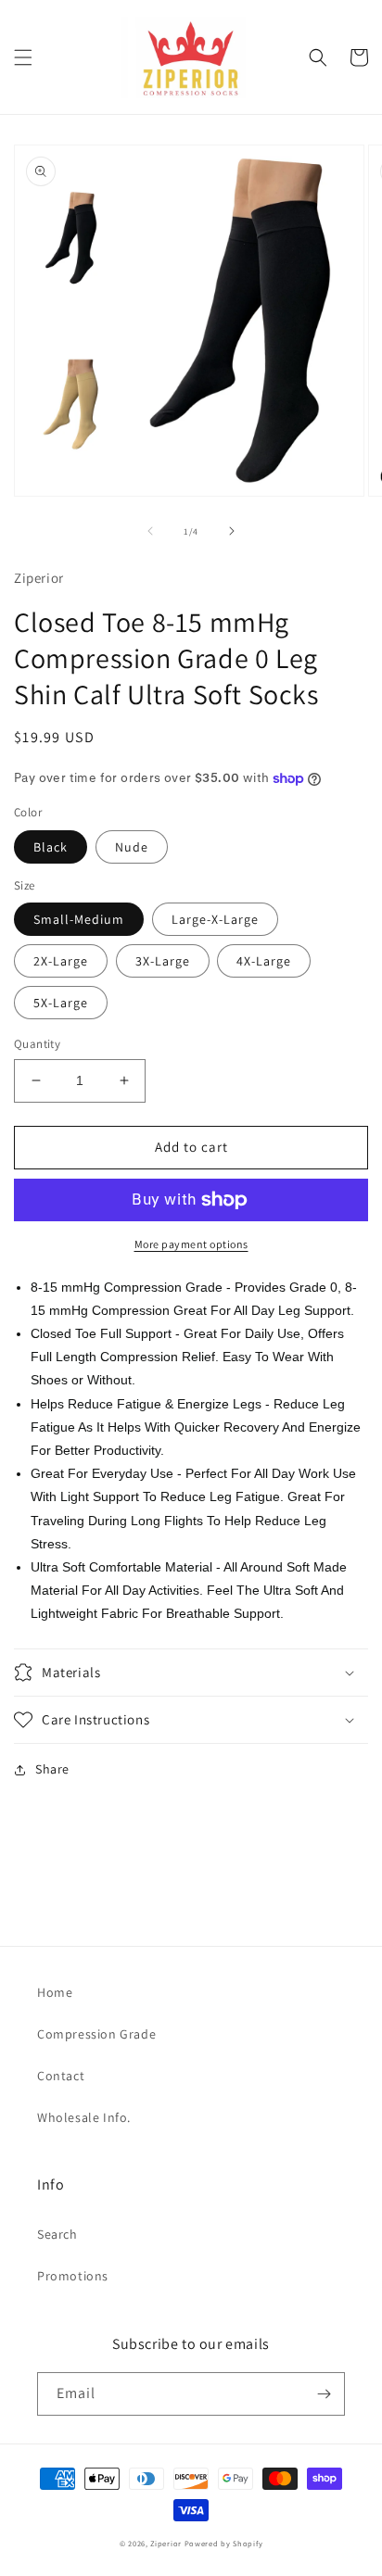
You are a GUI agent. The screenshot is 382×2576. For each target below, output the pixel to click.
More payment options (191, 1244)
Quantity (37, 1044)
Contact (61, 2076)
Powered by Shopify (224, 2543)
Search (57, 2234)
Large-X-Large (215, 919)
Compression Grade (96, 2034)
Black (51, 847)
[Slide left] (150, 531)
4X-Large (264, 961)
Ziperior (166, 2543)
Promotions (73, 2276)
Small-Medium (79, 919)
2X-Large (61, 961)
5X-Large (61, 1003)
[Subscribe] (324, 2394)
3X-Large (163, 961)
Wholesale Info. (84, 2117)
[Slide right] (232, 531)
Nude (132, 847)
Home (55, 1992)
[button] (23, 57)
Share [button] (52, 1769)
